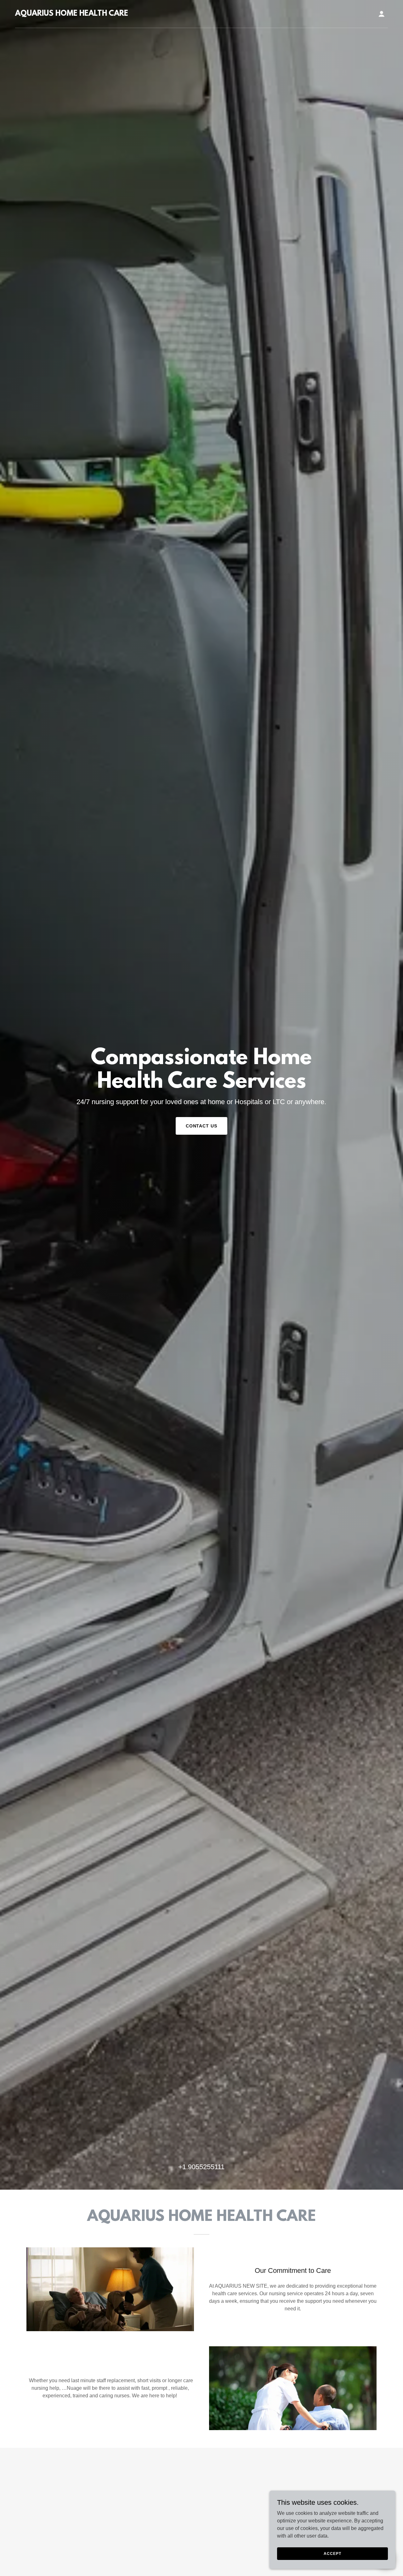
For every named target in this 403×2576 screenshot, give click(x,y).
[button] (382, 14)
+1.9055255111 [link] (201, 2167)
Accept (332, 2553)
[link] (72, 14)
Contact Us (202, 1126)
